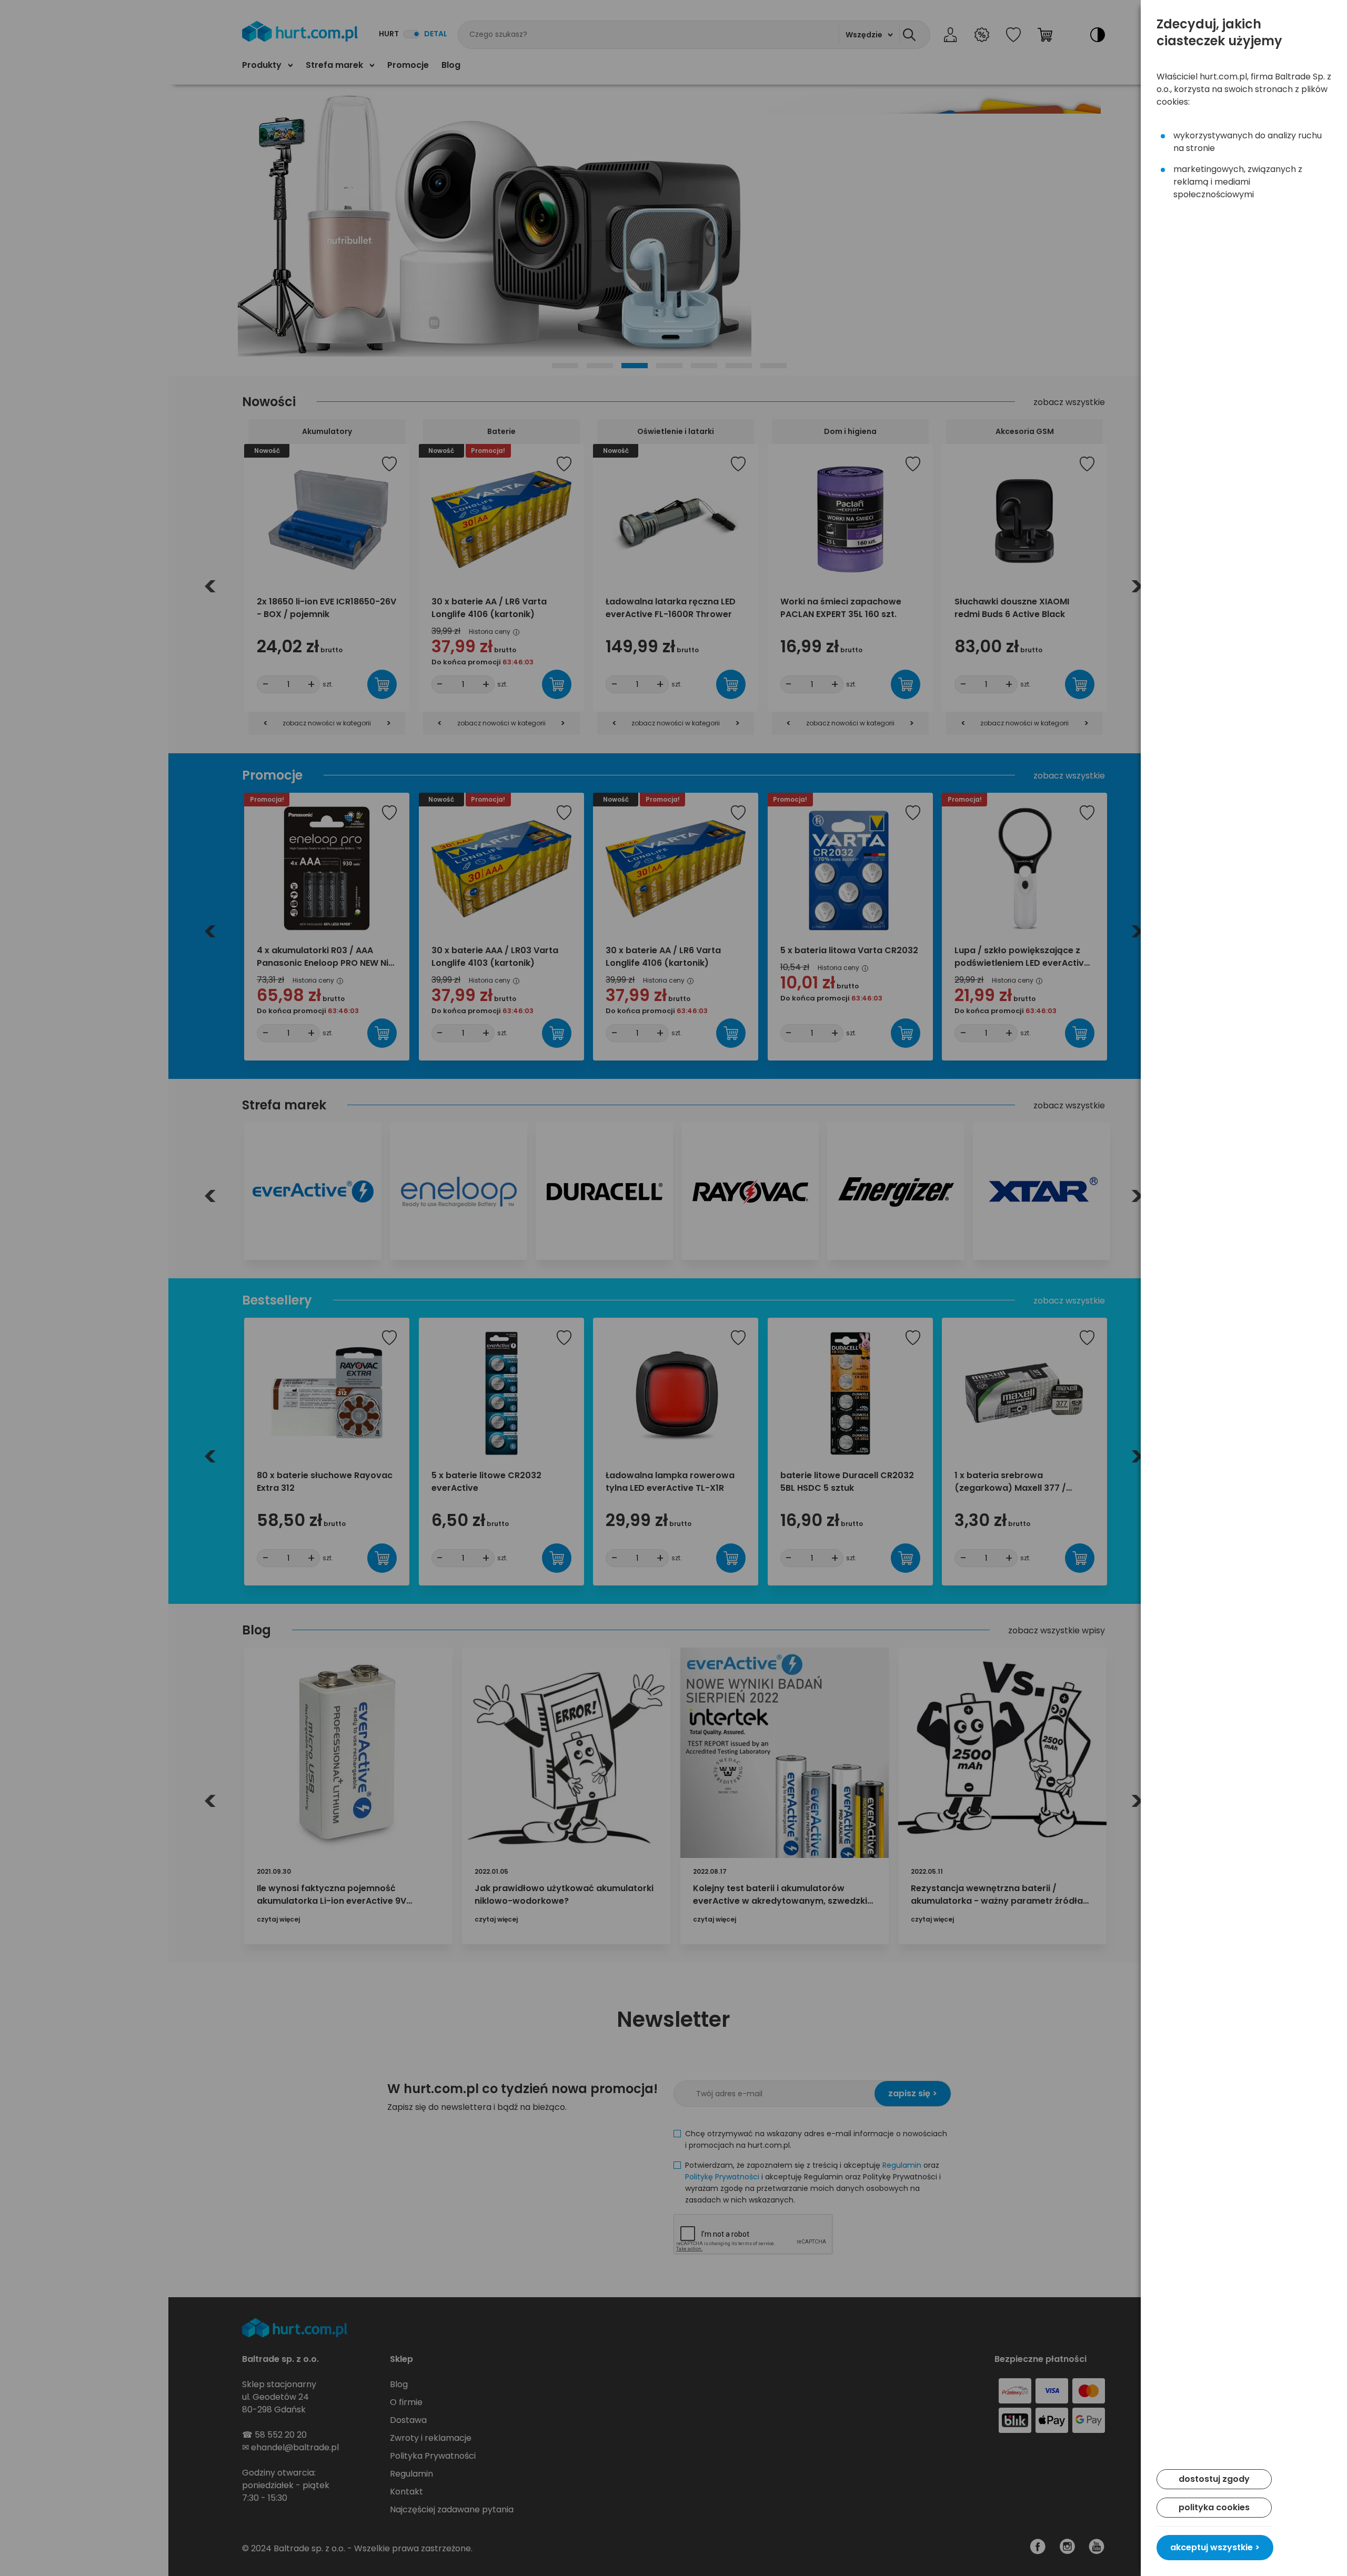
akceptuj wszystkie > (1215, 2547)
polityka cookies (1214, 2507)
